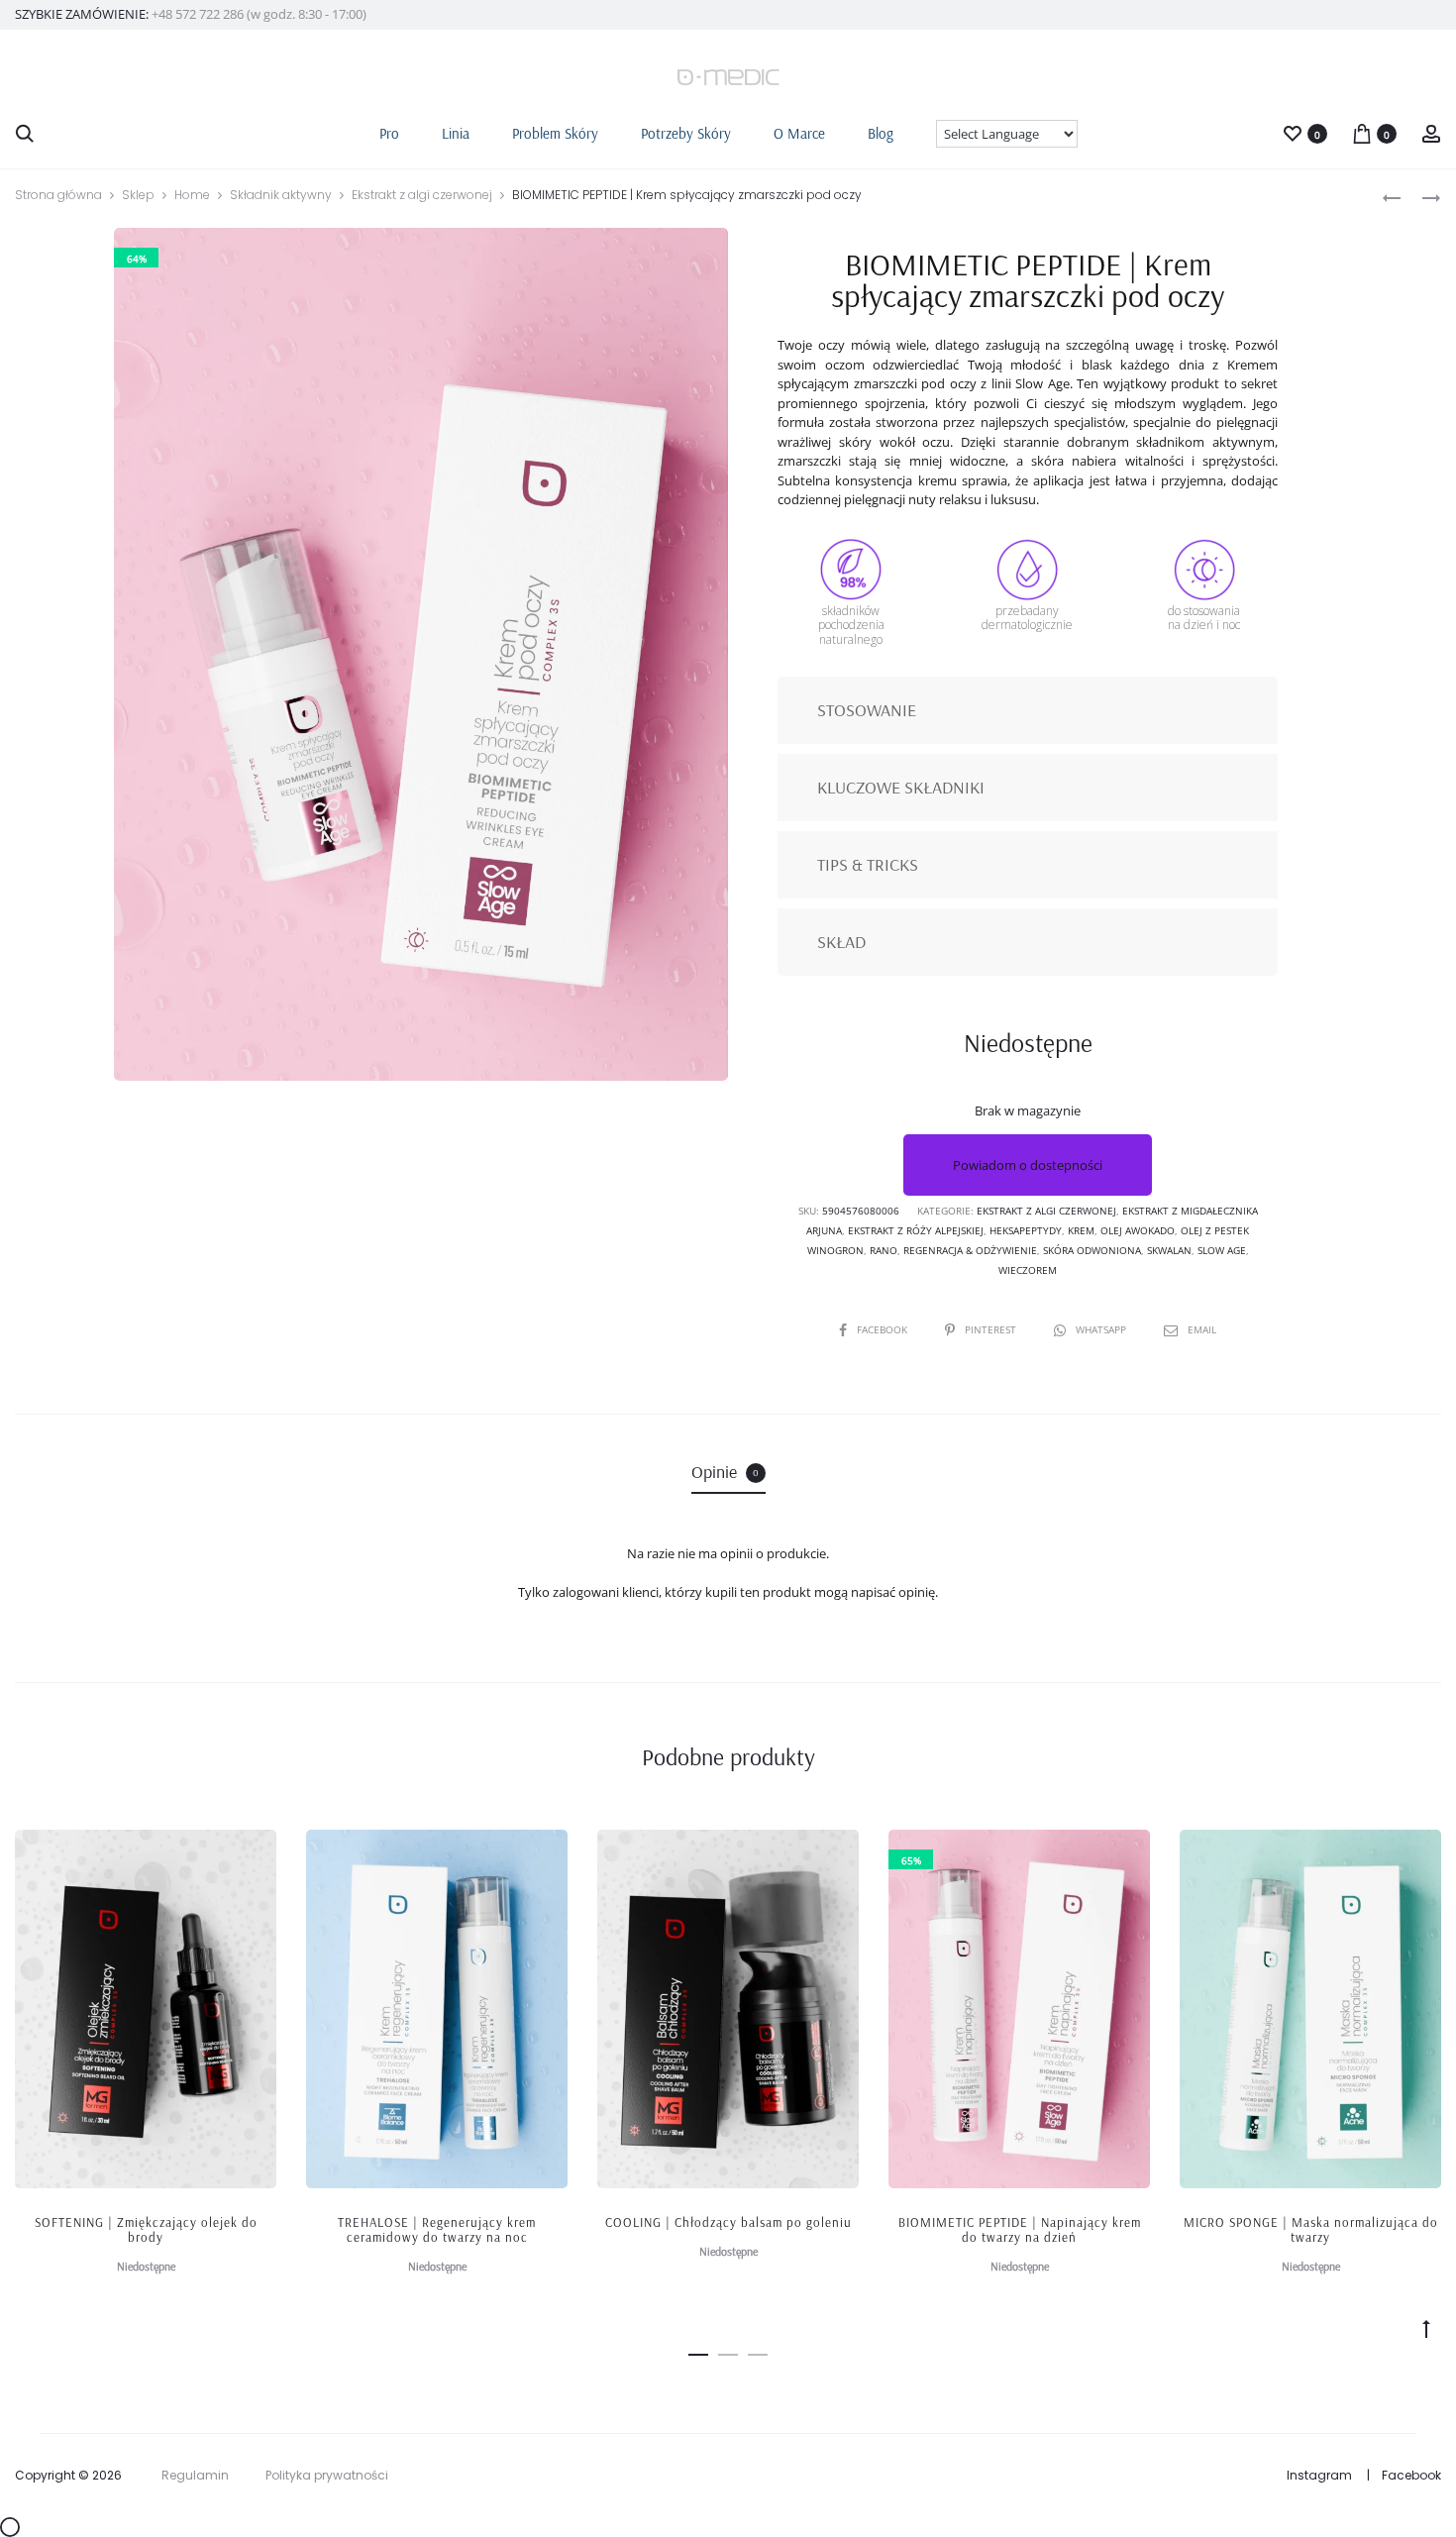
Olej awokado (1138, 1230)
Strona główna (58, 195)
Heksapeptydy (1026, 1230)
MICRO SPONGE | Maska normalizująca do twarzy (1311, 2230)
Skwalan (1169, 1250)
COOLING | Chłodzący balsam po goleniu (728, 2222)
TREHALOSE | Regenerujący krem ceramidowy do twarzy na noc (437, 2230)
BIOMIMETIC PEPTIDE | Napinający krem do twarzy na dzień (1020, 2230)
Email (1202, 1329)
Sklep (138, 195)
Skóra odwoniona (1092, 1250)
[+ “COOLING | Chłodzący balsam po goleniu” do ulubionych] (834, 1854)
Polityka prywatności (327, 2475)
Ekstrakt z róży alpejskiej (916, 1230)
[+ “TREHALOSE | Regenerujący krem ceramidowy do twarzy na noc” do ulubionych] (543, 1854)
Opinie (725, 1472)
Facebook (884, 1329)
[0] (1293, 132)
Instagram (1319, 2475)
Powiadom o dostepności (1028, 1165)
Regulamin (195, 2475)
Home (192, 195)
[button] (698, 2352)
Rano (884, 1250)
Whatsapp (1102, 1329)
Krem (1081, 1230)
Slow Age (1222, 1250)
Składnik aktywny (281, 195)
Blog (881, 133)
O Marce (799, 133)
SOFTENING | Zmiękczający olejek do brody (146, 2230)
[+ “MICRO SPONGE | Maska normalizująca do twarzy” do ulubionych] (1416, 1854)
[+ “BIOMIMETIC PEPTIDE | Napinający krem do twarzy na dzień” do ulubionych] (1125, 1854)
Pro (389, 133)
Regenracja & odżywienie (970, 1250)
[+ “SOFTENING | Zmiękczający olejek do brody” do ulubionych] (252, 1854)
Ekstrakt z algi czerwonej (422, 195)
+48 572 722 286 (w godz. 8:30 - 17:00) (259, 14)
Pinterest (992, 1329)
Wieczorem (1028, 1270)
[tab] (728, 1472)
